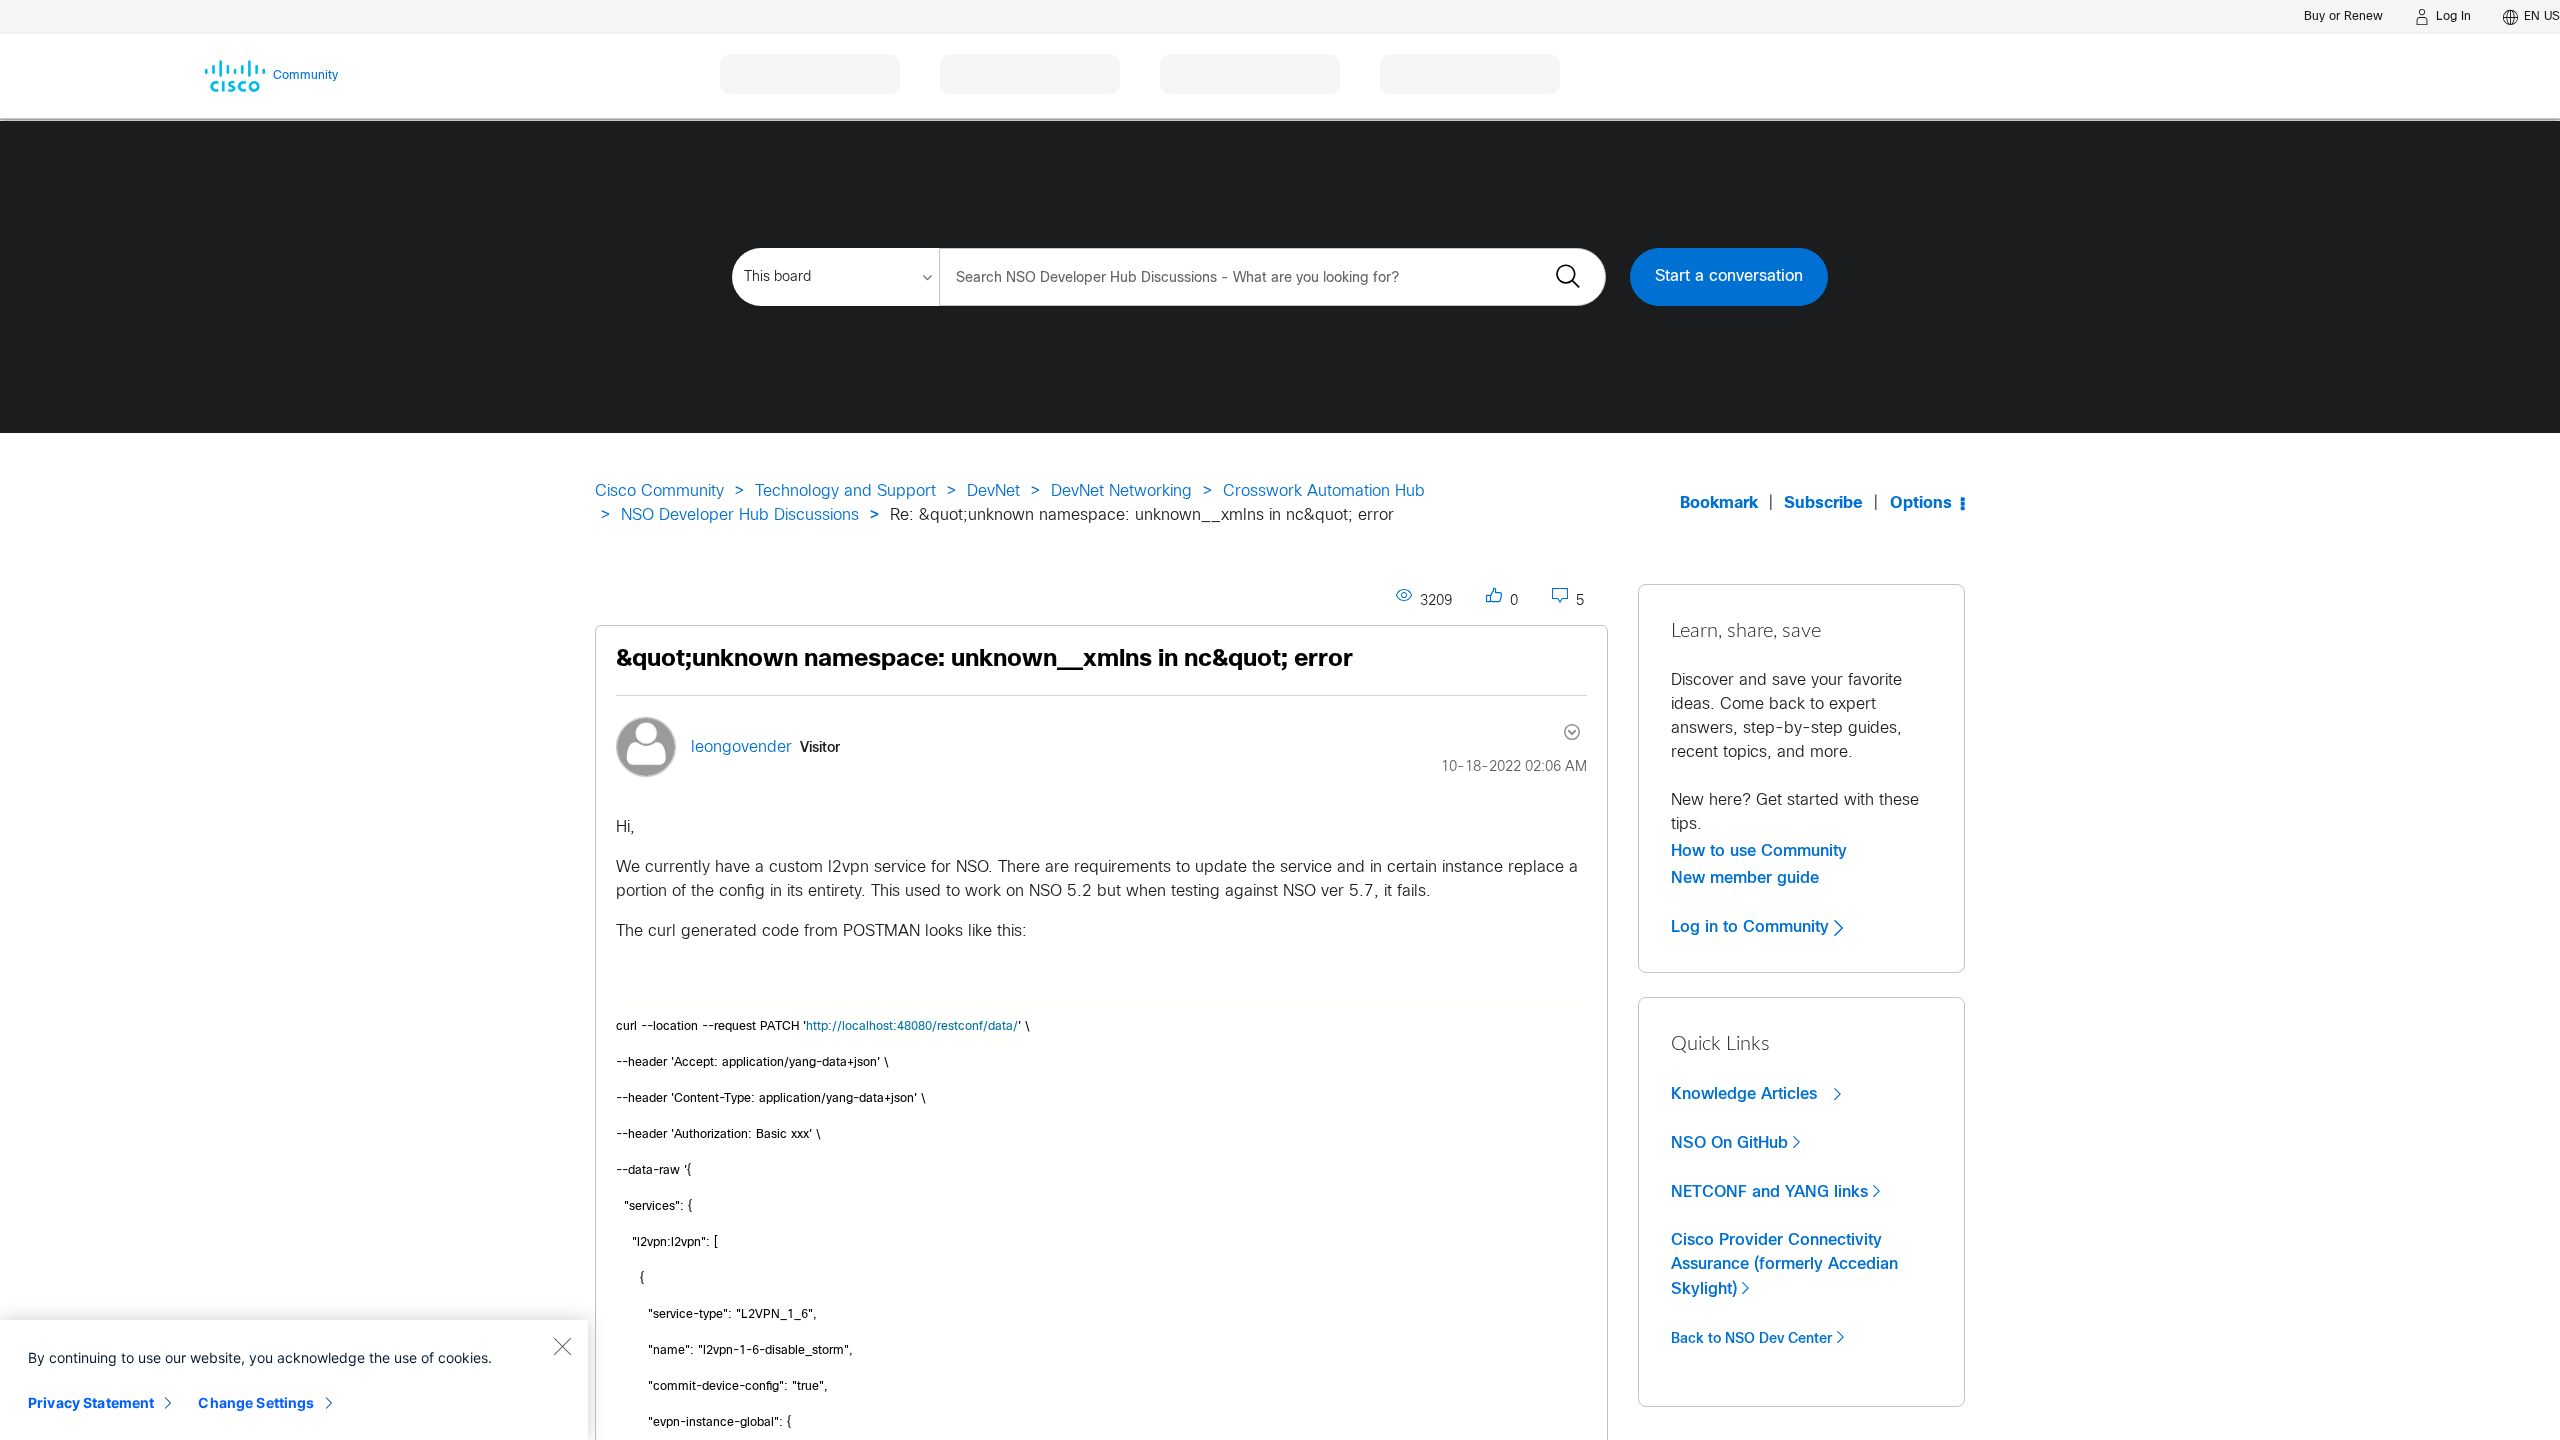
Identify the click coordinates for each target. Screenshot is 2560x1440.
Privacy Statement (91, 1402)
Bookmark (1719, 503)
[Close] (562, 1346)
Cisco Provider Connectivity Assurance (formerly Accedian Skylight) (1784, 1264)
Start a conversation (1729, 276)
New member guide (1745, 878)
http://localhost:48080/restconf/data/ (912, 1027)
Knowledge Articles (1746, 1094)
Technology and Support (845, 491)
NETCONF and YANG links (1769, 1192)
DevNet (993, 491)
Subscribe (1823, 503)
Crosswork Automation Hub (1324, 491)
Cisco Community (659, 491)
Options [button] (1921, 503)
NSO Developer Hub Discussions (740, 515)
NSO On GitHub (1729, 1143)
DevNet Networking (1121, 491)
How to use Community (1759, 851)
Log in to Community (1752, 927)
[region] (294, 1380)
